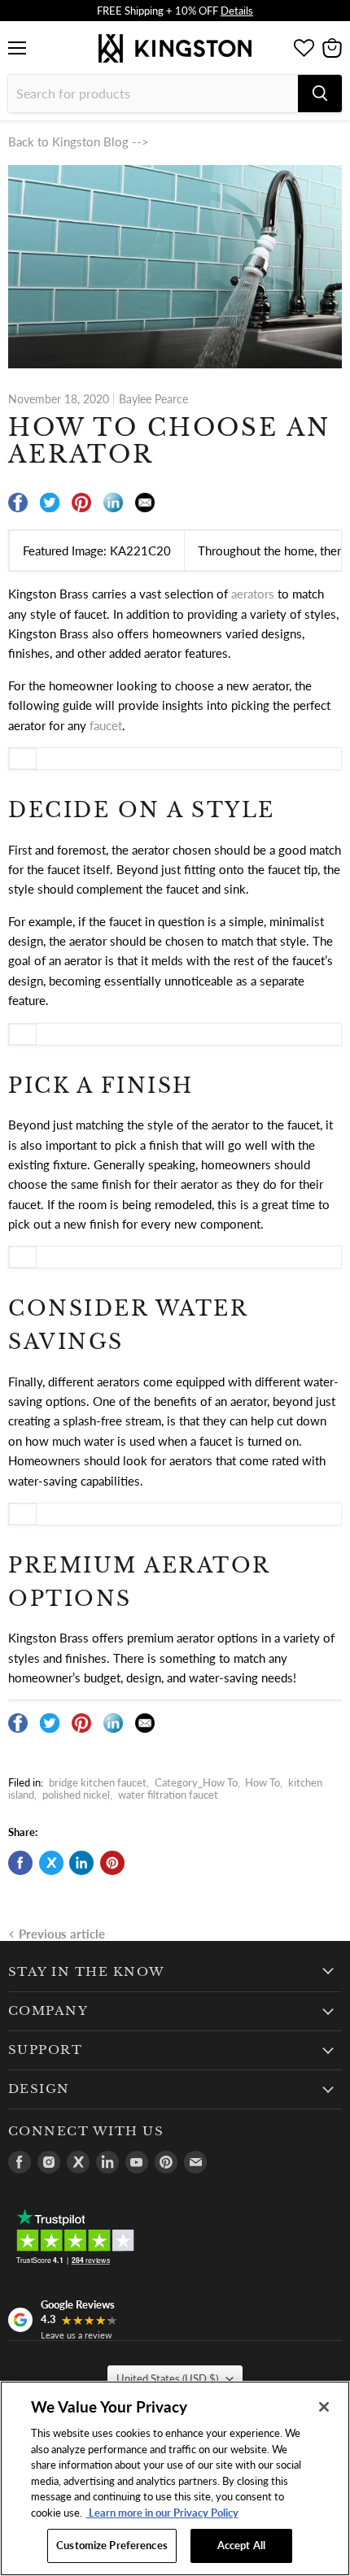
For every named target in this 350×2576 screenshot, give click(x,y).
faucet (106, 725)
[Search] (320, 94)
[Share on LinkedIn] (81, 1863)
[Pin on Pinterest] (112, 1863)
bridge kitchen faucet (98, 1782)
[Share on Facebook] (20, 1863)
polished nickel (76, 1795)
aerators (253, 594)
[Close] (324, 2407)
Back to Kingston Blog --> (79, 141)
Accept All (241, 2545)
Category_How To (196, 1782)
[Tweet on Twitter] (51, 1863)
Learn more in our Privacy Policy (162, 2513)
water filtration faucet (168, 1795)
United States (167, 2378)
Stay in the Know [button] (87, 1972)
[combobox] (153, 94)
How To (262, 1782)
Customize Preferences (112, 2545)
